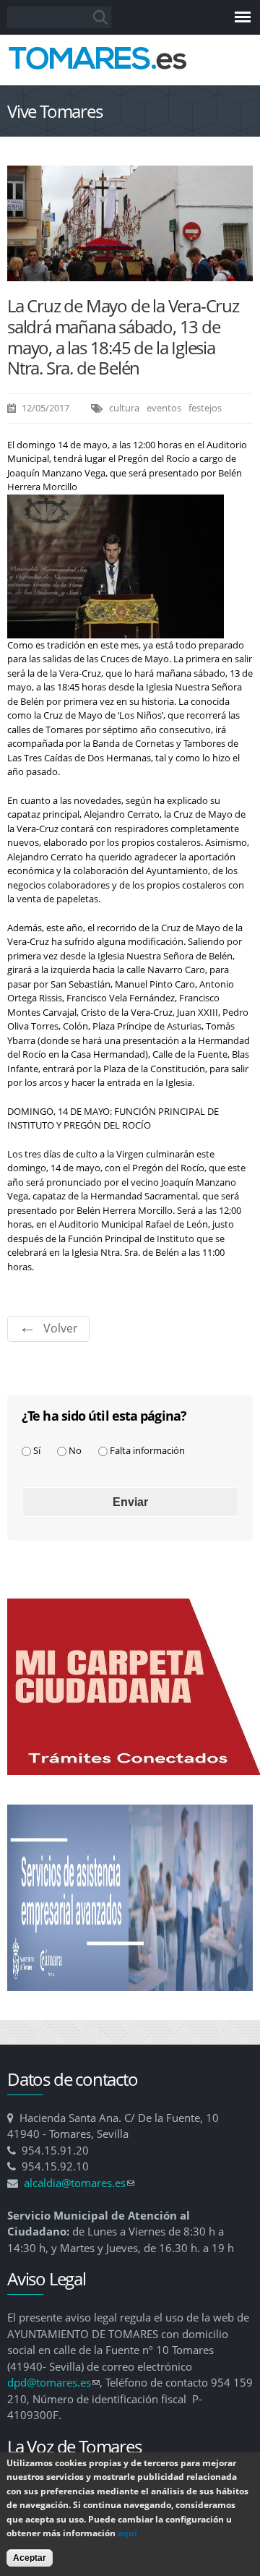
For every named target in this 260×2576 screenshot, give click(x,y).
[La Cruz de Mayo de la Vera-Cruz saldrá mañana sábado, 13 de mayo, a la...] (130, 273)
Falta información (147, 1450)
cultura (124, 408)
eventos (164, 408)
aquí (127, 2533)
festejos (205, 408)
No (75, 1450)
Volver (61, 1328)
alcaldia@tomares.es (79, 2183)
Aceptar (30, 2558)
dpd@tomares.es (53, 2382)
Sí (37, 1450)
